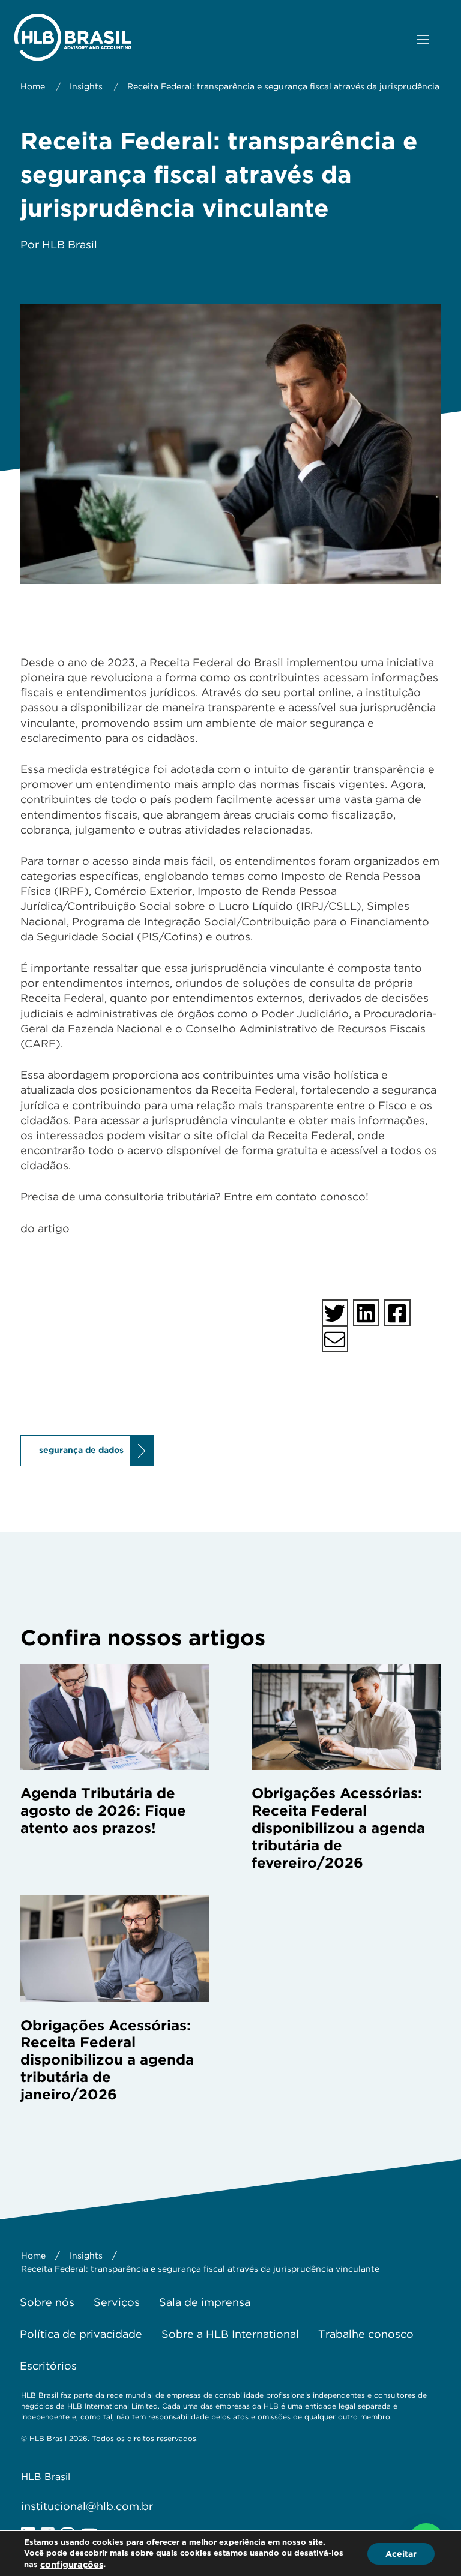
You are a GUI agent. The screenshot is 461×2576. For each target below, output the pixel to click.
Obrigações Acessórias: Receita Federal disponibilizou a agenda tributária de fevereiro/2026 (338, 1828)
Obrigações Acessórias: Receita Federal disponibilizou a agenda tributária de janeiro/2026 (107, 2060)
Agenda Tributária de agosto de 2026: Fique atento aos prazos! (103, 1810)
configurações (72, 2565)
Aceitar (401, 2553)
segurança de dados (81, 1450)
